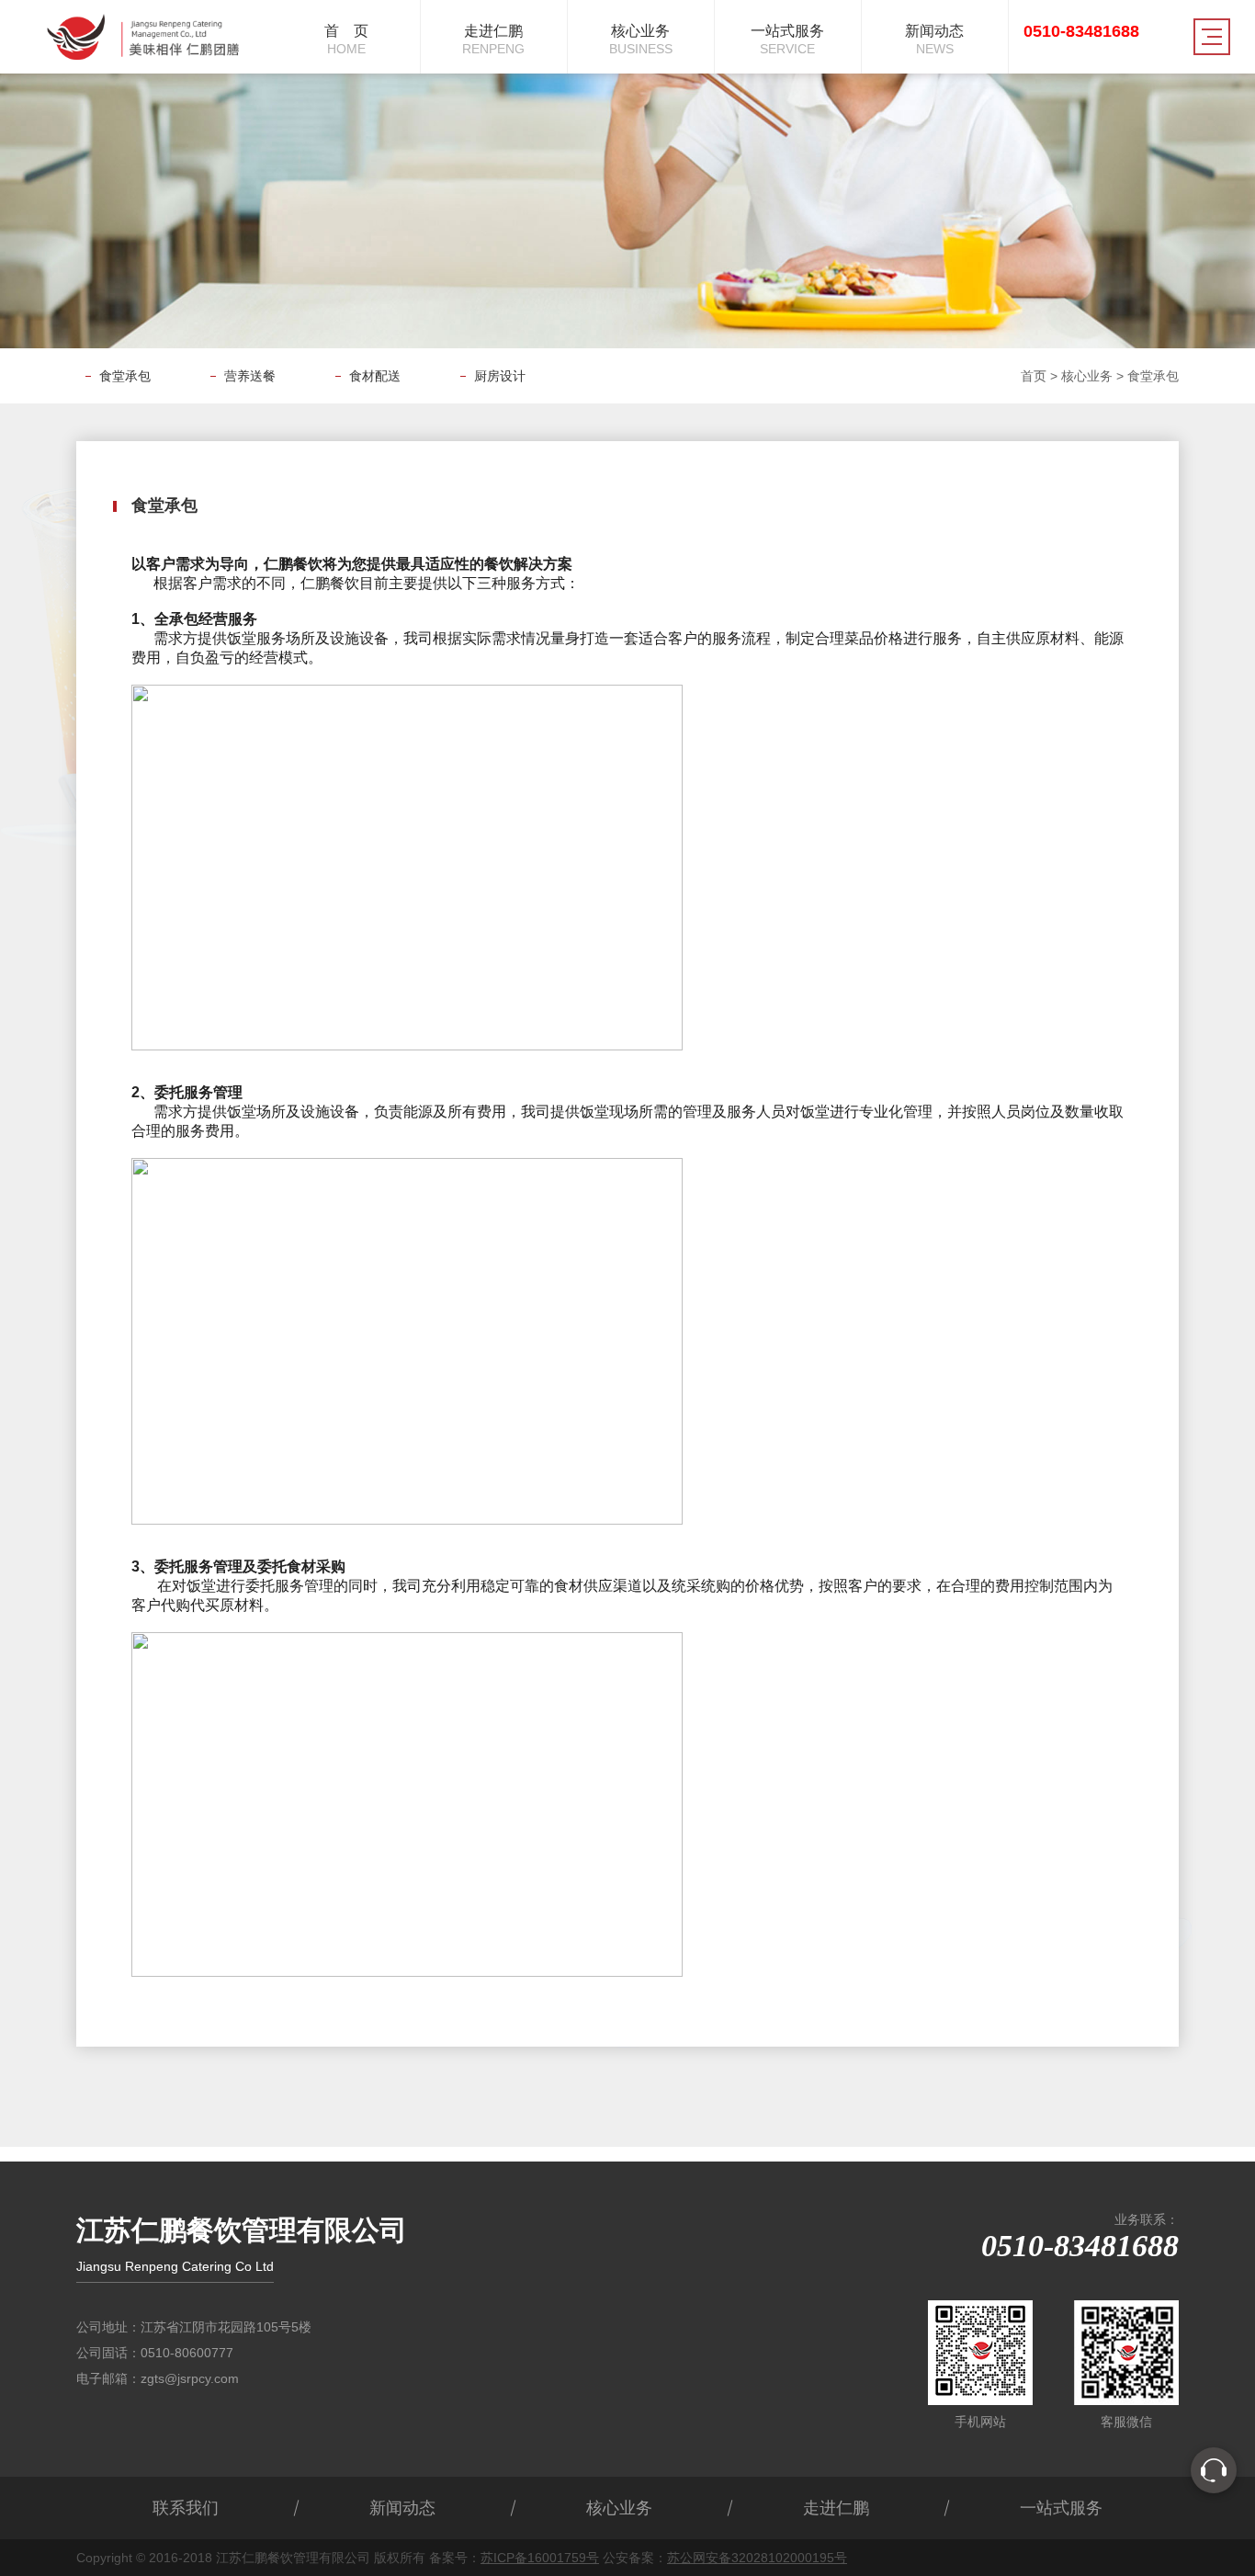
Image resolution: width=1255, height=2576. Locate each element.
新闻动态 (402, 2508)
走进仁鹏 (836, 2508)
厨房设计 (500, 376)
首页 (1034, 376)
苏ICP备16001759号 (540, 2558)
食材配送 (375, 376)
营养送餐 (250, 376)
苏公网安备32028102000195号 (757, 2558)
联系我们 (186, 2508)
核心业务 (1087, 376)
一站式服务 (1061, 2508)
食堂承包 (125, 376)
